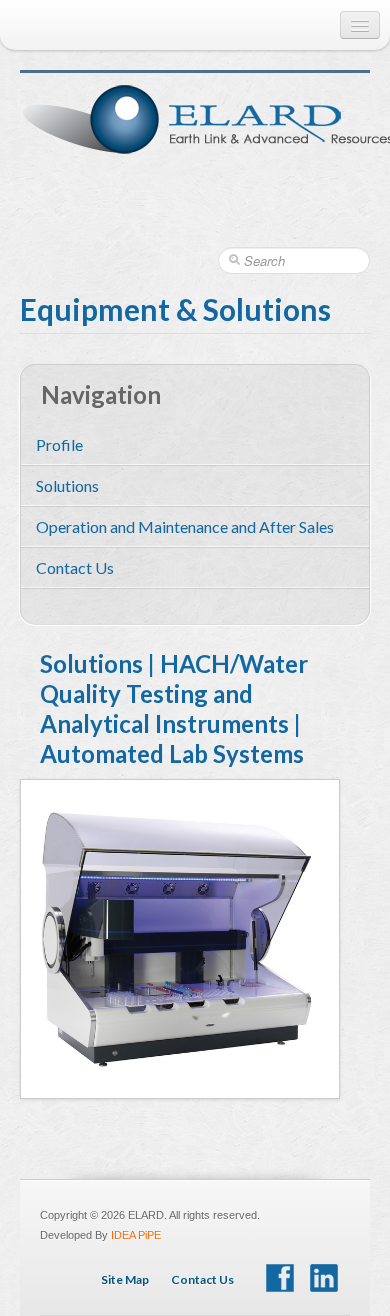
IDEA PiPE (136, 1235)
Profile (59, 444)
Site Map (125, 1279)
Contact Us (75, 567)
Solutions (67, 485)
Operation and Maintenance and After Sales (185, 526)
